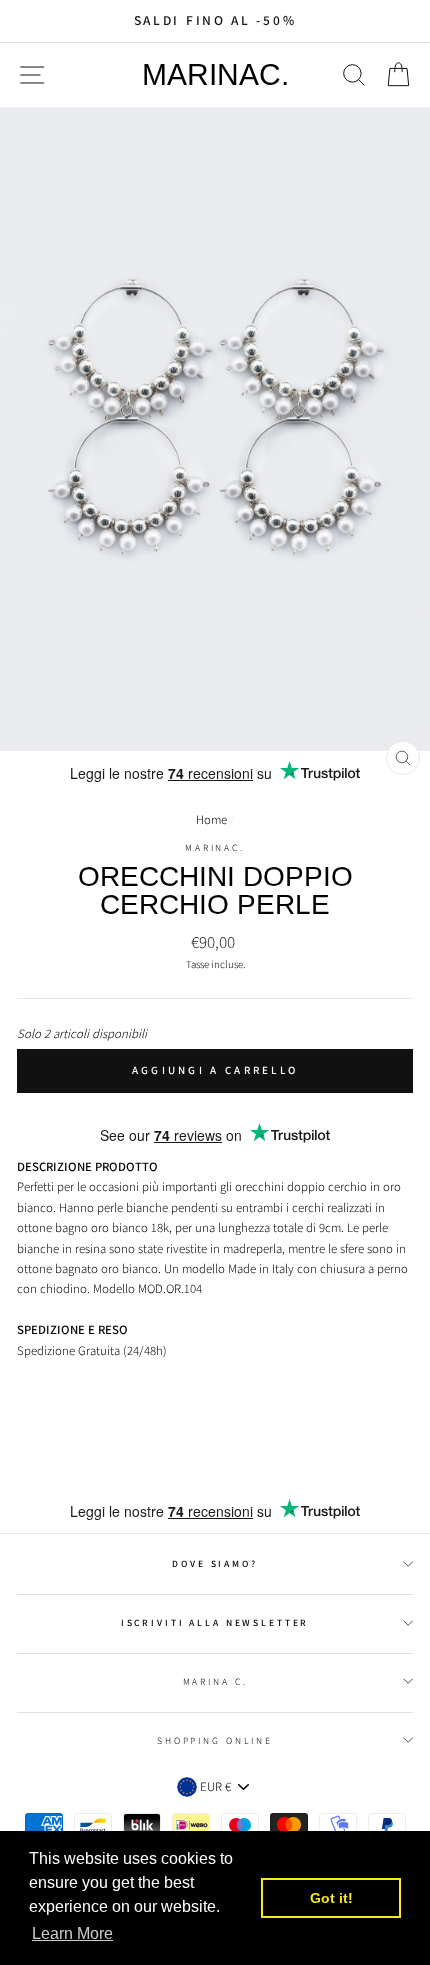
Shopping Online (215, 1740)
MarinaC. (215, 75)
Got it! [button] (331, 1898)
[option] (215, 21)
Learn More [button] (72, 1933)
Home (211, 819)
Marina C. (215, 1681)
